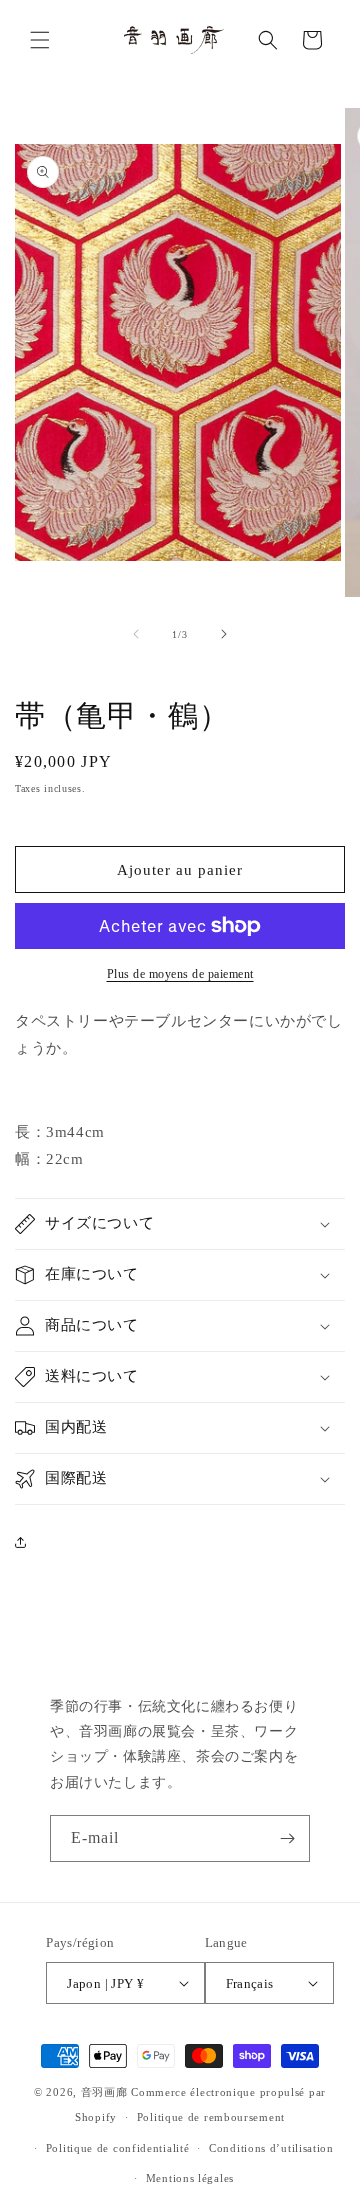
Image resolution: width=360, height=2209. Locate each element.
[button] (40, 40)
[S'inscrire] (287, 1838)
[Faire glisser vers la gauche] (136, 634)
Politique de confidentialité (118, 2148)
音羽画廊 (104, 2092)
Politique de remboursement (211, 2117)
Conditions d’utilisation (271, 2148)
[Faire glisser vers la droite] (224, 634)
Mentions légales (190, 2178)
